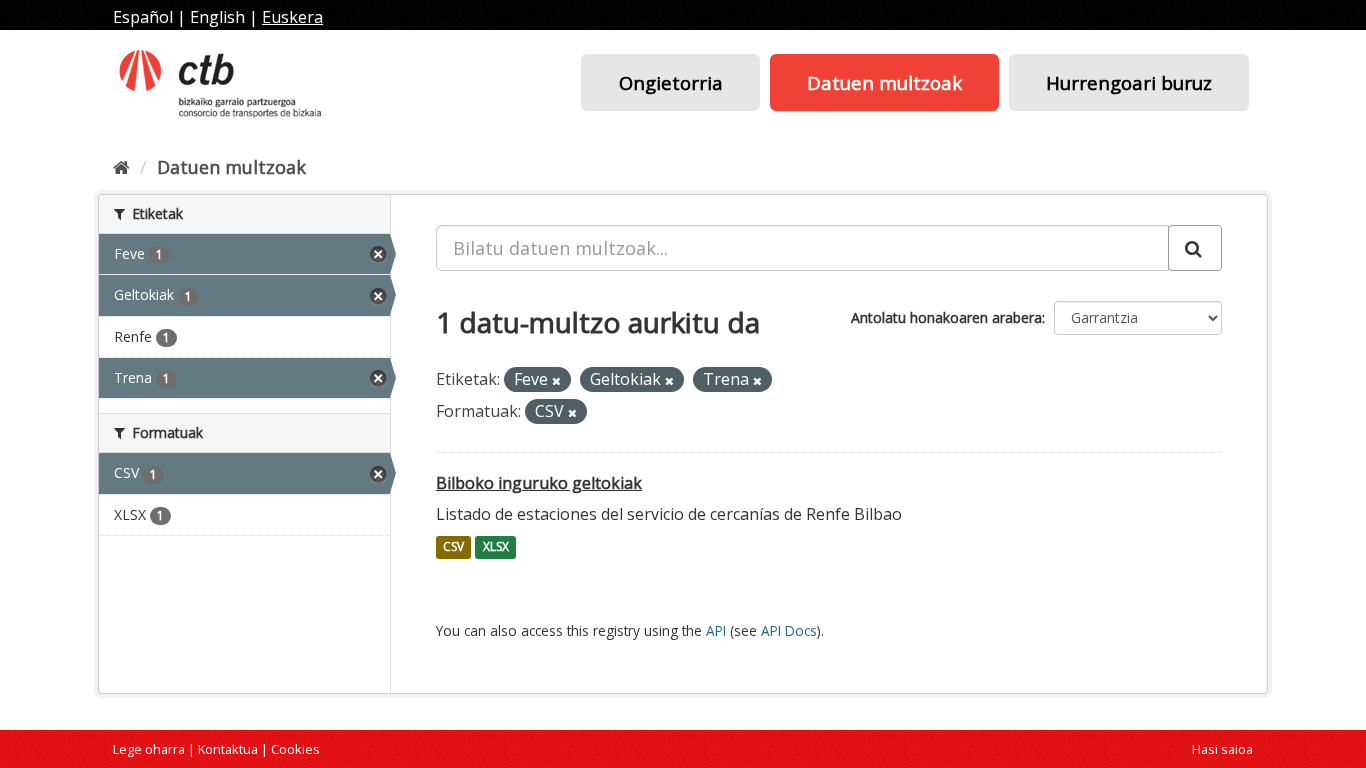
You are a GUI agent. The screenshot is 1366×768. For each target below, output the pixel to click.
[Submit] (1195, 248)
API (716, 630)
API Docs (789, 630)
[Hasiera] (121, 167)
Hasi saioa (1222, 749)
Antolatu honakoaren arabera (946, 317)
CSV (453, 547)
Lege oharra (149, 749)
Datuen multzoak (884, 82)
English (217, 17)
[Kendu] (556, 380)
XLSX (496, 547)
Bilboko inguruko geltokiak (539, 483)
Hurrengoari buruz (1129, 82)
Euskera (292, 17)
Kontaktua (228, 749)
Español (143, 17)
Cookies (295, 749)
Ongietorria (671, 82)
